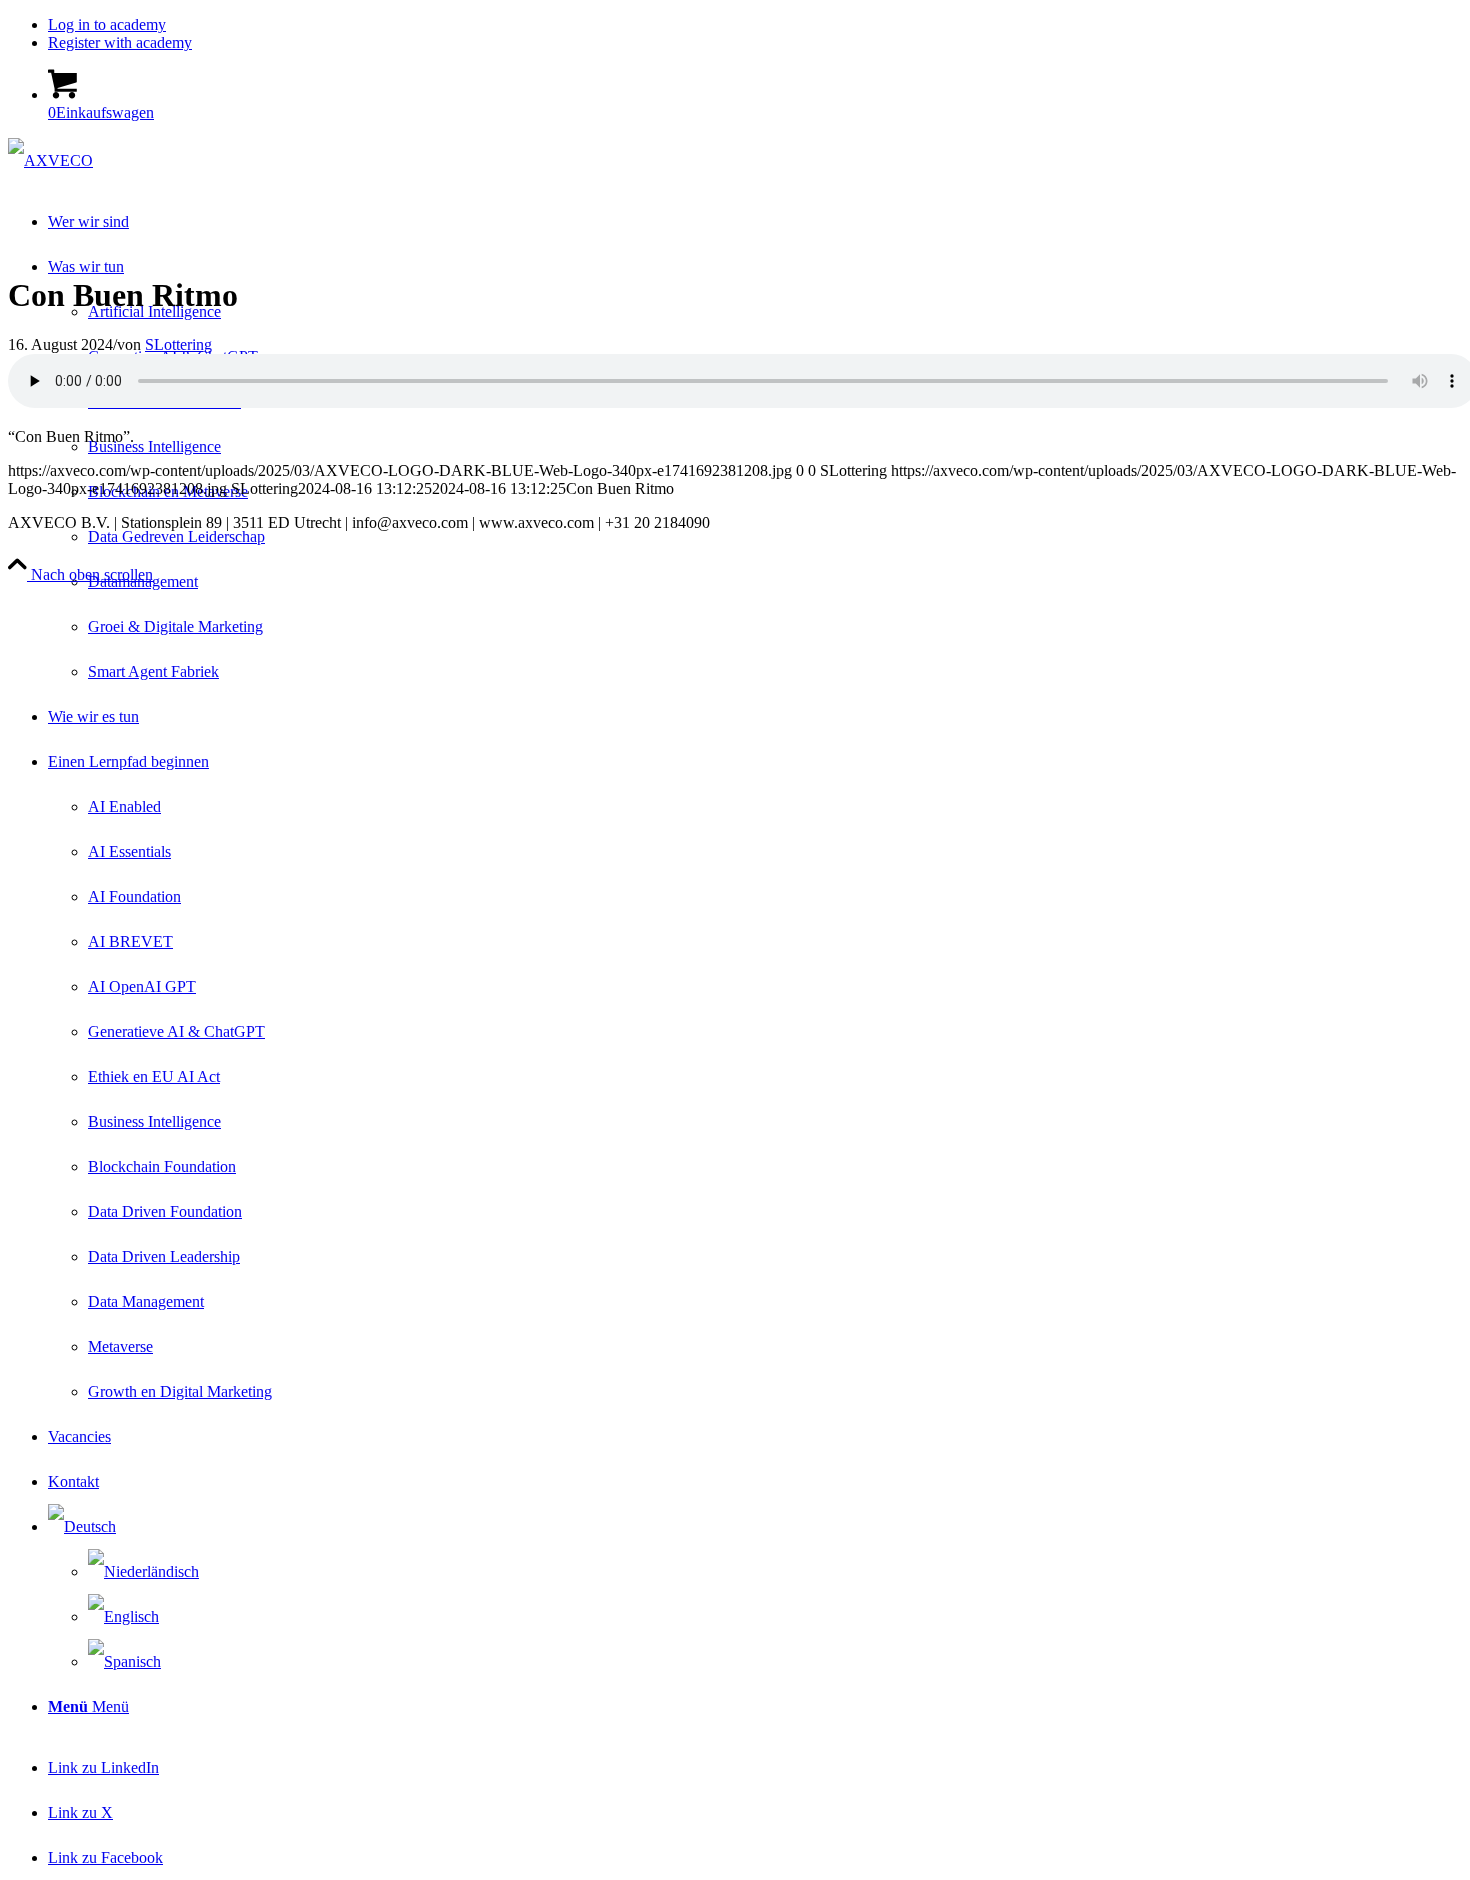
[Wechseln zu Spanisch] (124, 1661)
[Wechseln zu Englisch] (123, 1616)
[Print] (50, 160)
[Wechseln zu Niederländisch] (143, 1571)
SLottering (178, 344)
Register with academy (120, 42)
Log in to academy (107, 24)
